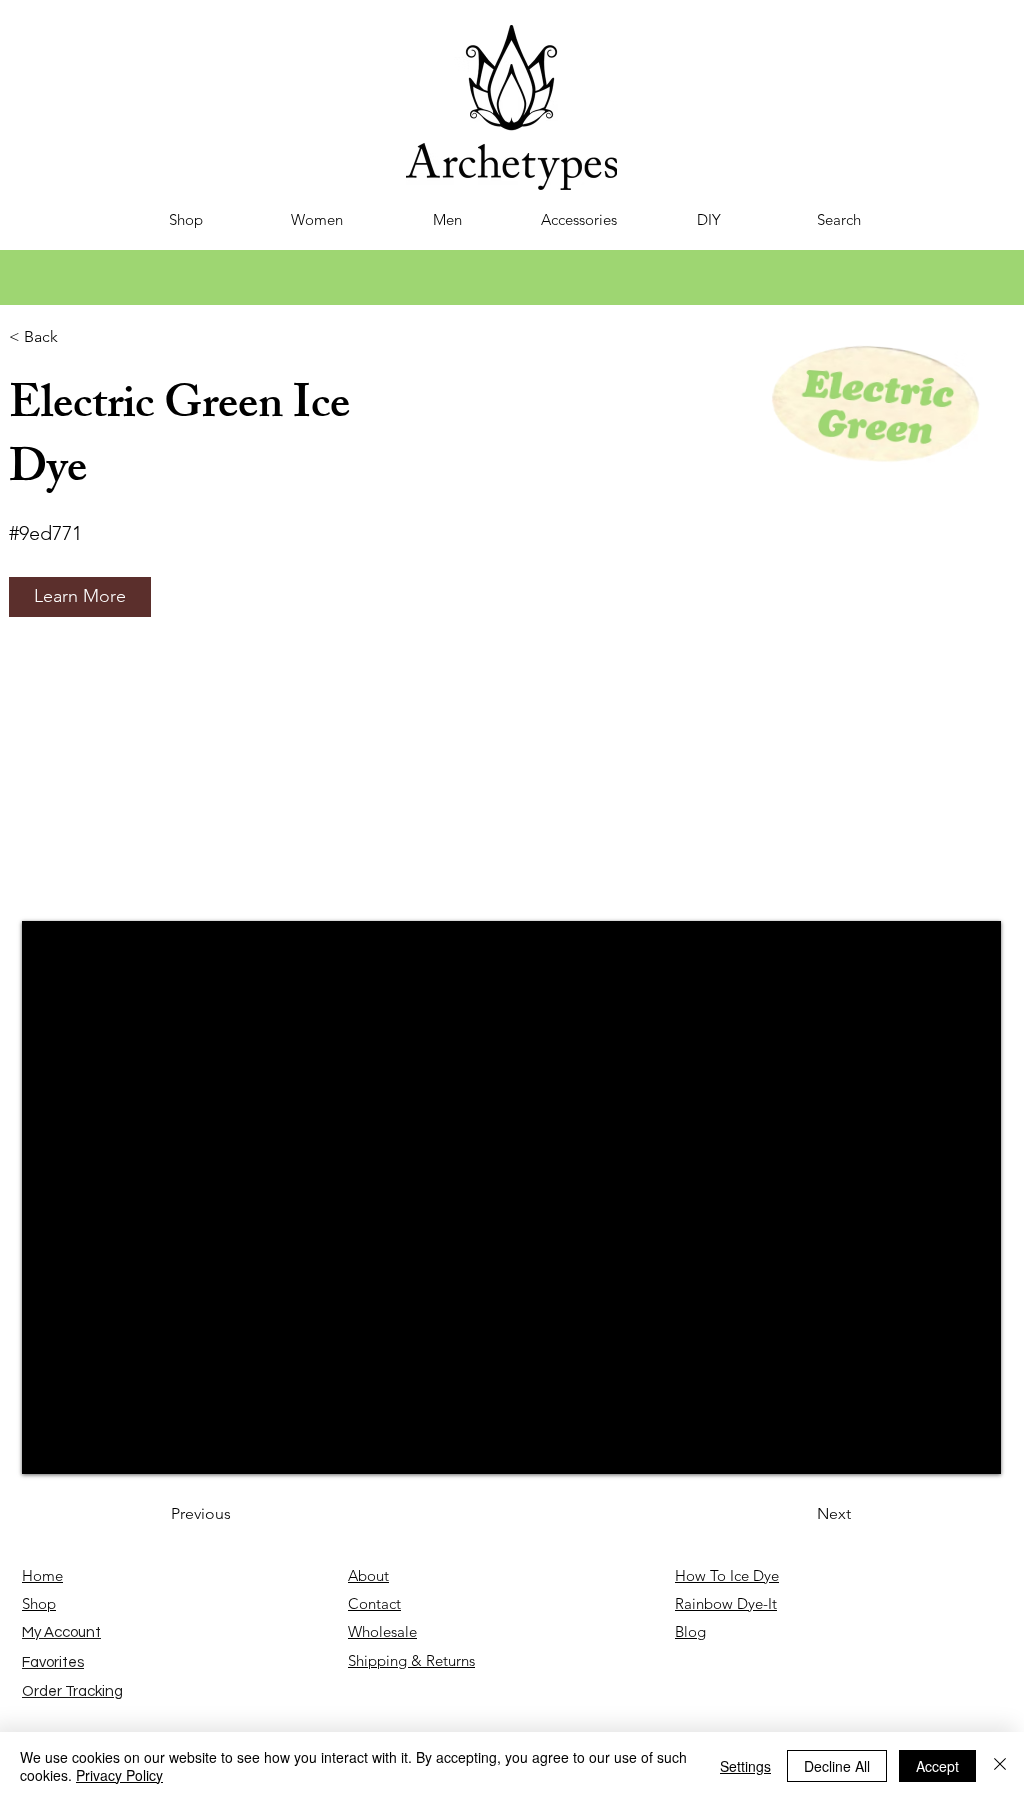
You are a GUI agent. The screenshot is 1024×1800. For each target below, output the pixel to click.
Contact (374, 1603)
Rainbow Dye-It (726, 1603)
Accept (937, 1766)
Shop (39, 1603)
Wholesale (382, 1631)
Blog (690, 1631)
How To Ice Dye (727, 1575)
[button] (80, 597)
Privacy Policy (119, 1775)
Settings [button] (745, 1766)
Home (42, 1575)
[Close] (1000, 1766)
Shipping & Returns (411, 1660)
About (368, 1575)
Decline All (837, 1766)
